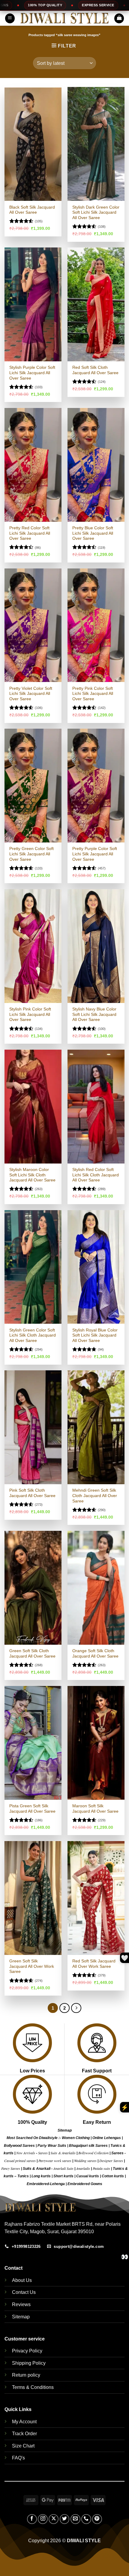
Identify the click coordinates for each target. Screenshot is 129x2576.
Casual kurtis (88, 2176)
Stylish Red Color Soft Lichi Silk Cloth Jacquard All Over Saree (96, 1175)
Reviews (21, 2304)
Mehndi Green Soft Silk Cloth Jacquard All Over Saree (95, 1496)
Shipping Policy (29, 2363)
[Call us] (86, 2519)
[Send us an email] (75, 2519)
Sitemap (65, 2130)
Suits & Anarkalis (63, 2153)
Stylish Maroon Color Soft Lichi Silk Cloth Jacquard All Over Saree (32, 1175)
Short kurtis (64, 2176)
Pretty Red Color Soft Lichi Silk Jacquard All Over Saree (30, 533)
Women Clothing (76, 2138)
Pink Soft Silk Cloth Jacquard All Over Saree (32, 1493)
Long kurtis (42, 2176)
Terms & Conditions (33, 2387)
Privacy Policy (27, 2351)
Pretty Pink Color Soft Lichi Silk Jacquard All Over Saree (93, 694)
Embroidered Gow (83, 2184)
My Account (24, 2422)
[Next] (76, 2008)
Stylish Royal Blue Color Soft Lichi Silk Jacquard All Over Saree (95, 1335)
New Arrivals (26, 2153)
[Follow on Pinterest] (97, 2519)
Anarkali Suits (64, 2168)
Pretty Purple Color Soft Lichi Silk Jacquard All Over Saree (95, 854)
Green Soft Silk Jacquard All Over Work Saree (32, 1966)
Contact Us (24, 2292)
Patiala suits (102, 2168)
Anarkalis (84, 2168)
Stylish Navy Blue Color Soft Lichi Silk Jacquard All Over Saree (94, 1014)
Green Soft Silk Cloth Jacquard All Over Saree (32, 1654)
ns (100, 2184)
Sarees (43, 2153)
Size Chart (23, 2446)
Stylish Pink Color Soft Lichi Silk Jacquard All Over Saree (30, 1014)
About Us (22, 2280)
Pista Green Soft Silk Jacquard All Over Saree (32, 1809)
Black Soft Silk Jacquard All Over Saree (32, 210)
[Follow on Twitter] (65, 2519)
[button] (10, 18)
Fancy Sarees (11, 2168)
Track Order (24, 2434)
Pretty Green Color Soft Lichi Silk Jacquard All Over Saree (31, 854)
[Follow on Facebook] (32, 2519)
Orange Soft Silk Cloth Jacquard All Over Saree (95, 1654)
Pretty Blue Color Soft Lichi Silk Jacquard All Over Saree (93, 533)
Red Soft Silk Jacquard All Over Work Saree (94, 1964)
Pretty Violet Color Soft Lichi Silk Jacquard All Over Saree (31, 694)
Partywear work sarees (55, 2161)
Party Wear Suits (52, 2146)
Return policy (26, 2375)
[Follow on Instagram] (43, 2519)
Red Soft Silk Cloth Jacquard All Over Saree (95, 370)
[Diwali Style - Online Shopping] (64, 18)
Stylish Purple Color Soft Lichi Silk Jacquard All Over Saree (32, 373)
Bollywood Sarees (19, 2146)
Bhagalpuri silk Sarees (88, 2146)
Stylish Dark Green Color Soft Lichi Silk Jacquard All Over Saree (96, 212)
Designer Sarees (111, 2161)
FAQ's (18, 2458)
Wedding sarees (85, 2161)
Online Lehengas (107, 2138)
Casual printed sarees (20, 2161)
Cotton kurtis (113, 2176)
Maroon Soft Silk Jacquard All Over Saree (95, 1809)
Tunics (24, 2176)
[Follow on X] (54, 2519)
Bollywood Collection (93, 2153)
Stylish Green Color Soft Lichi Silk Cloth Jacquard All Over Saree (33, 1335)
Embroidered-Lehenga (46, 2184)
